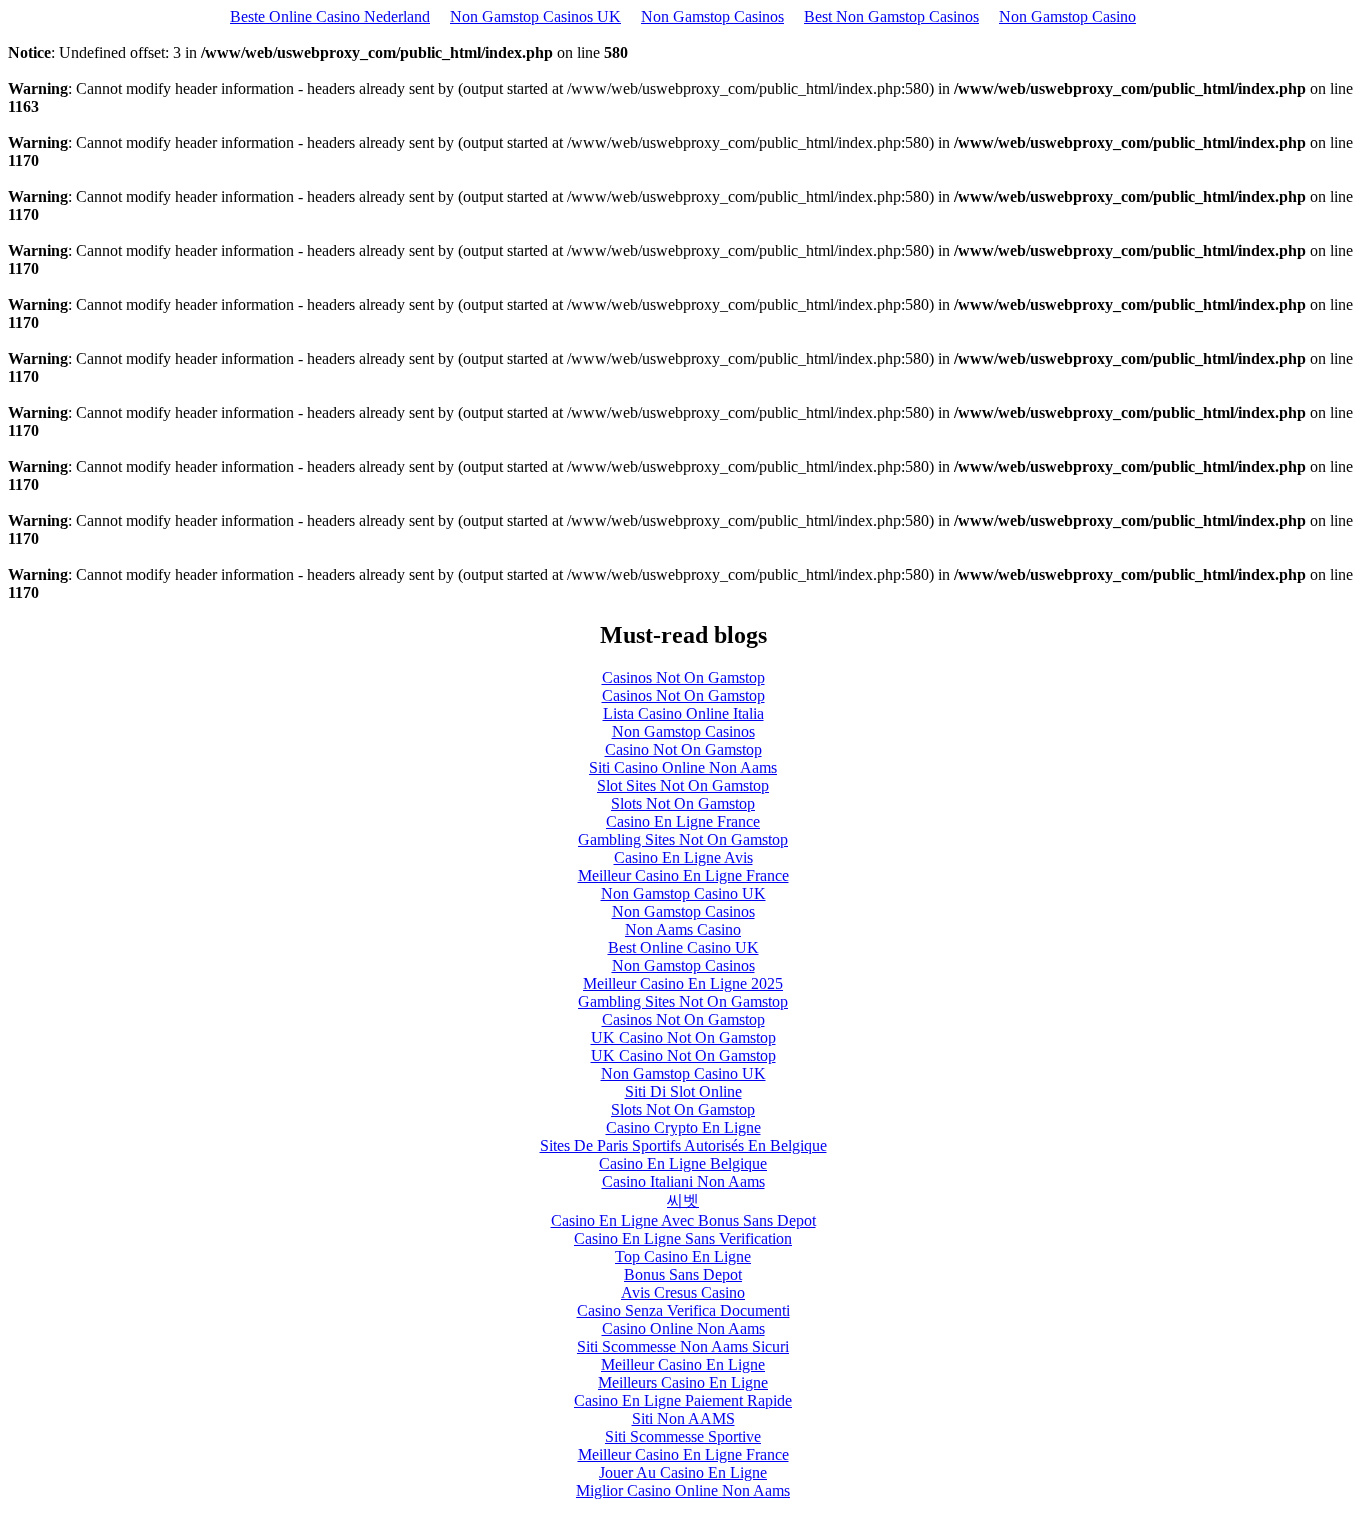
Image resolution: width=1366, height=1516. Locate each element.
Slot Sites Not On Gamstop (683, 785)
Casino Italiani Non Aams (683, 1181)
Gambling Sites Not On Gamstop (683, 839)
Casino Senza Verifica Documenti (683, 1310)
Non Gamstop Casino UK (683, 893)
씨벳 (683, 1200)
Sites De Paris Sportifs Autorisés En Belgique (683, 1145)
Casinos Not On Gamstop (683, 677)
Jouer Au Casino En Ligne (683, 1472)
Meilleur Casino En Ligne (683, 1364)
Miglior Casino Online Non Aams (683, 1490)
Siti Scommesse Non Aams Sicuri (683, 1346)
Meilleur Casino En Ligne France (683, 875)
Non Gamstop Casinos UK (535, 16)
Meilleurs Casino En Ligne (683, 1382)
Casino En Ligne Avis (683, 857)
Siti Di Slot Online (683, 1091)
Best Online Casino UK (683, 947)
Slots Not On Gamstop (683, 803)
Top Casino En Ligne (683, 1256)
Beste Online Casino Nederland (330, 16)
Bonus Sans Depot (683, 1274)
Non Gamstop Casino (1067, 16)
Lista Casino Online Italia (683, 713)
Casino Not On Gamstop (683, 749)
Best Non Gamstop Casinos (891, 16)
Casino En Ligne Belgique (683, 1163)
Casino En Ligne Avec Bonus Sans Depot (683, 1220)
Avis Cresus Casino (683, 1292)
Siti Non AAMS (683, 1418)
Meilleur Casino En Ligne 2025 (683, 983)
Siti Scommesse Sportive (683, 1436)
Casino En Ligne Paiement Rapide (683, 1400)
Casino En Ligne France (683, 821)
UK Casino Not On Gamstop (683, 1037)
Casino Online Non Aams (683, 1328)
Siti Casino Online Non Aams (683, 767)
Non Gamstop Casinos (712, 16)
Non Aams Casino (683, 929)
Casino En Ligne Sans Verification (683, 1238)
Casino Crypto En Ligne (683, 1127)
